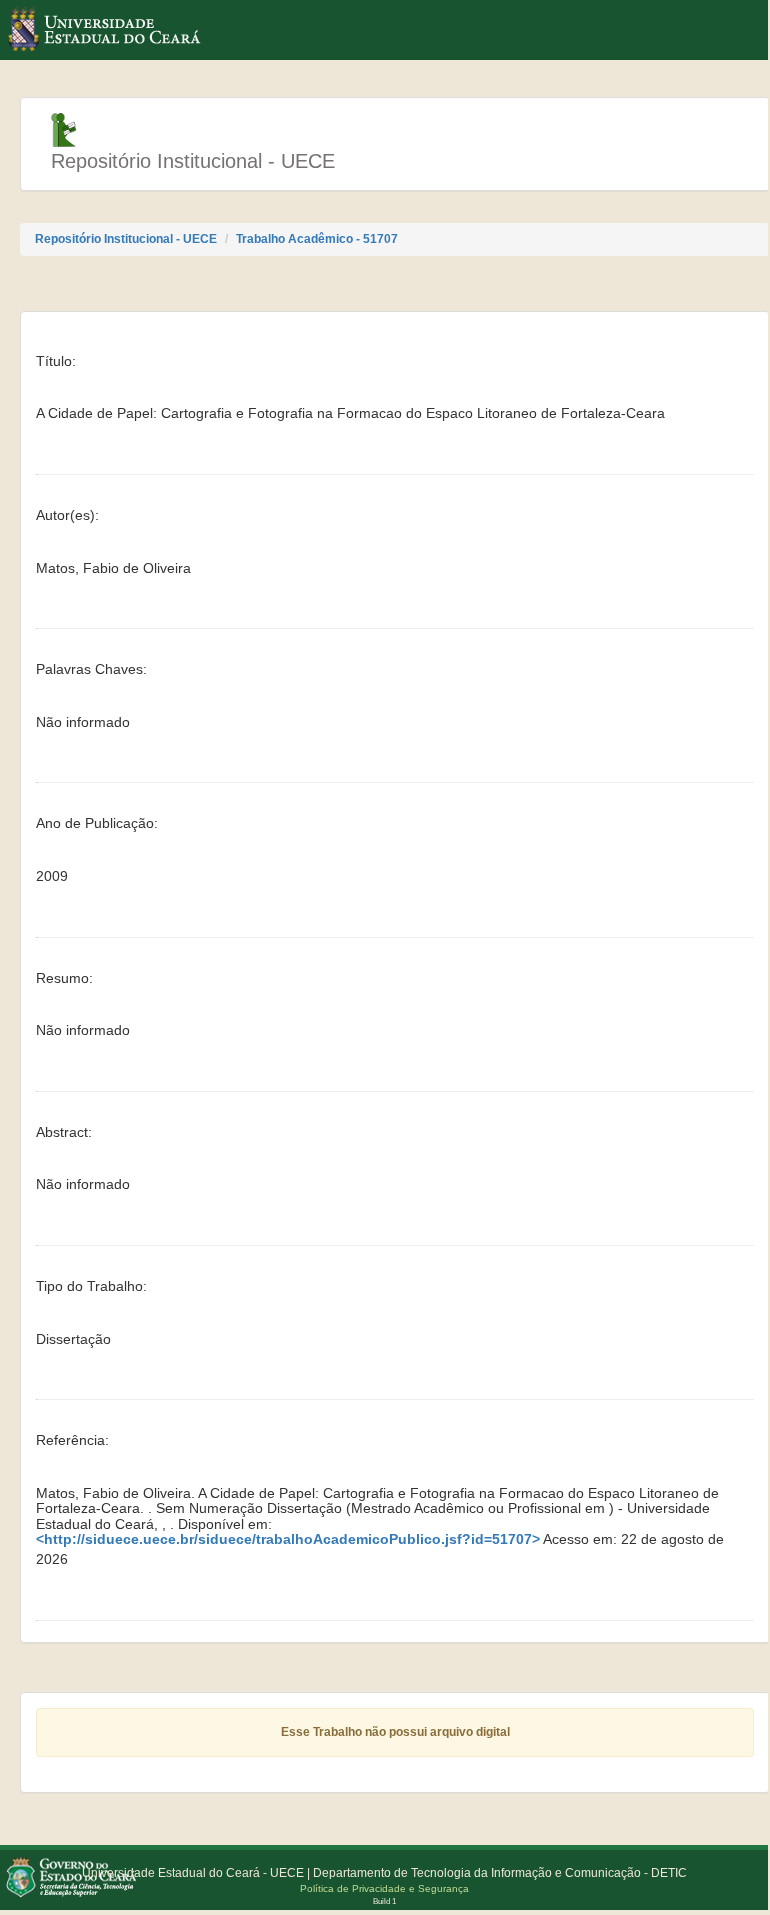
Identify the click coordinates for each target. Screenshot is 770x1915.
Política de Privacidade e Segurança (384, 1888)
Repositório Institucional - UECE (126, 239)
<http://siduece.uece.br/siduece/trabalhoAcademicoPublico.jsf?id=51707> (288, 1539)
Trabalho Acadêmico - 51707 (317, 239)
